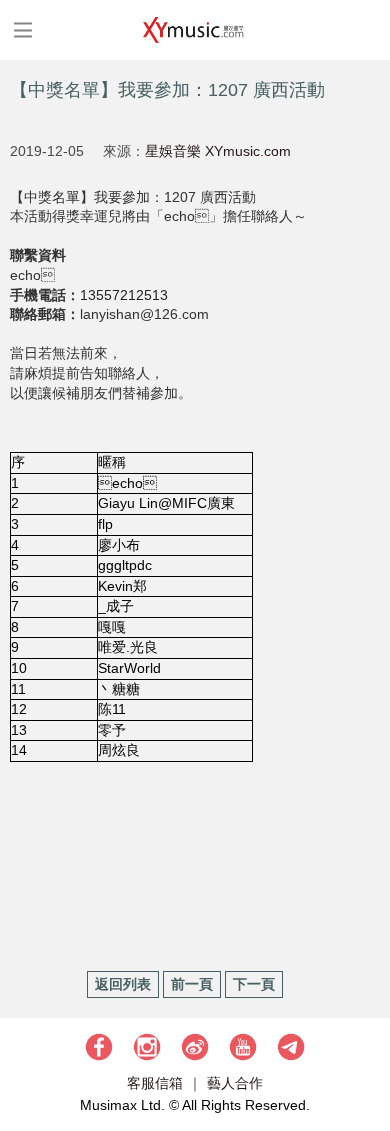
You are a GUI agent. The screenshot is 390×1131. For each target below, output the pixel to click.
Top (365, 1056)
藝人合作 (235, 1083)
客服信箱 (155, 1083)
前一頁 (192, 984)
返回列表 (123, 984)
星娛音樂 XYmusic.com (218, 151)
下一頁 (254, 984)
